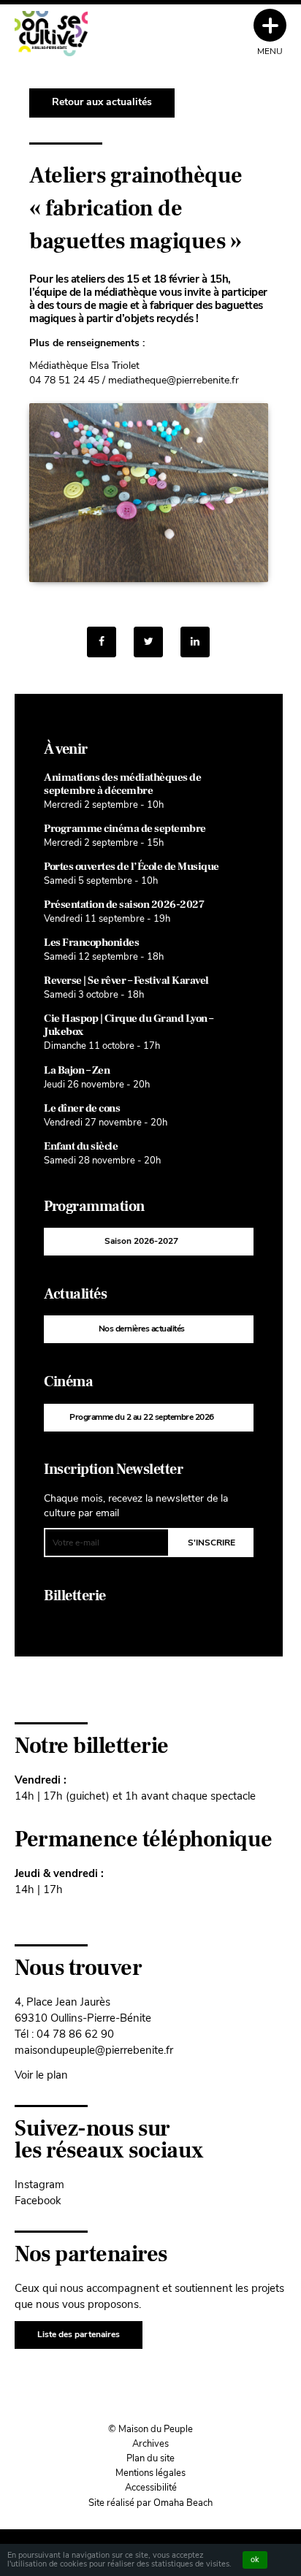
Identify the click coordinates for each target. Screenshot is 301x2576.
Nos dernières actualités (142, 1329)
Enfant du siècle (81, 1146)
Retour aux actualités (102, 102)
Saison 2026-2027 (141, 1241)
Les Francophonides (91, 943)
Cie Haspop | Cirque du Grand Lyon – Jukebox (129, 1025)
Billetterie (75, 1596)
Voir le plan (41, 2075)
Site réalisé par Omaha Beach (150, 2503)
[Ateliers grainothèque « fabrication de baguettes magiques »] (195, 642)
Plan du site (150, 2458)
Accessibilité (151, 2488)
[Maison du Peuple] (51, 34)
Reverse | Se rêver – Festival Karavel (126, 981)
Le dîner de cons (82, 1108)
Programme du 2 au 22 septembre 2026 (142, 1417)
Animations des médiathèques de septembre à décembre (122, 784)
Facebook (38, 2200)
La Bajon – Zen (77, 1070)
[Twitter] (148, 642)
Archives (150, 2444)
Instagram (39, 2184)
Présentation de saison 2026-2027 (124, 905)
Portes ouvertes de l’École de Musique (132, 867)
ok (255, 2560)
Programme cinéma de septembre (125, 829)
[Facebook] (102, 642)
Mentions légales (150, 2473)
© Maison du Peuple (150, 2429)
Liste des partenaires (79, 2334)
